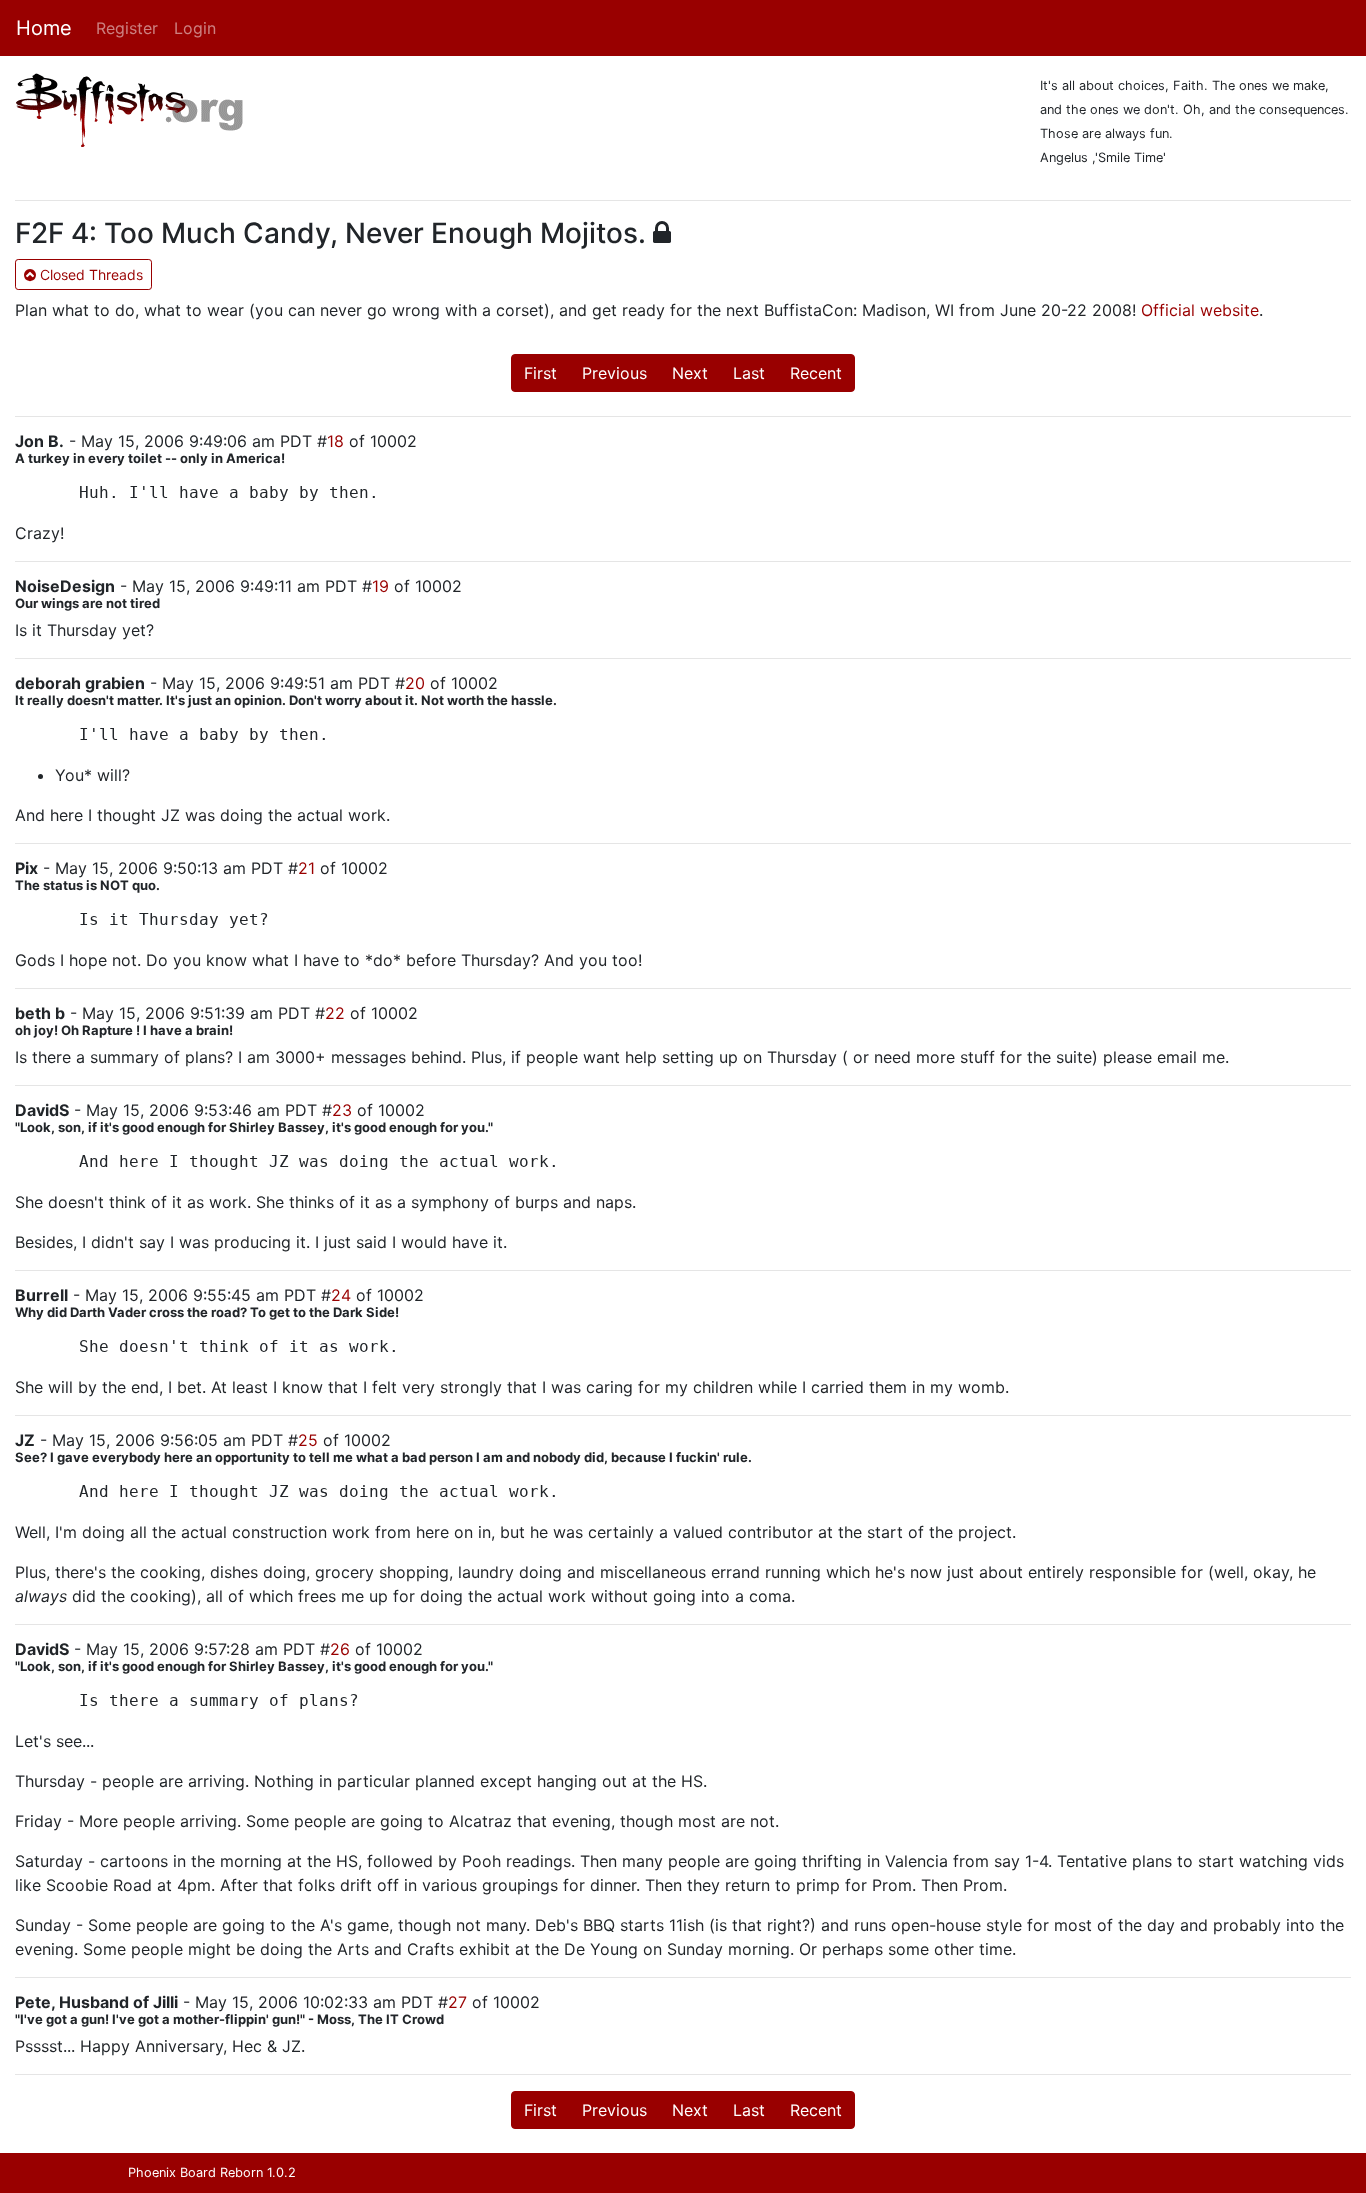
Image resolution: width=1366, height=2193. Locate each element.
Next (690, 373)
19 (380, 586)
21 (306, 868)
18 (335, 441)
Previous (614, 373)
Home (44, 28)
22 (335, 1013)
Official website (1200, 310)
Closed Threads (89, 274)
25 (308, 1440)
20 (415, 683)
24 (341, 1295)
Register (127, 28)
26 (340, 1649)
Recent (816, 373)
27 (457, 2002)
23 (342, 1110)
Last (749, 373)
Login (195, 28)
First (540, 373)
